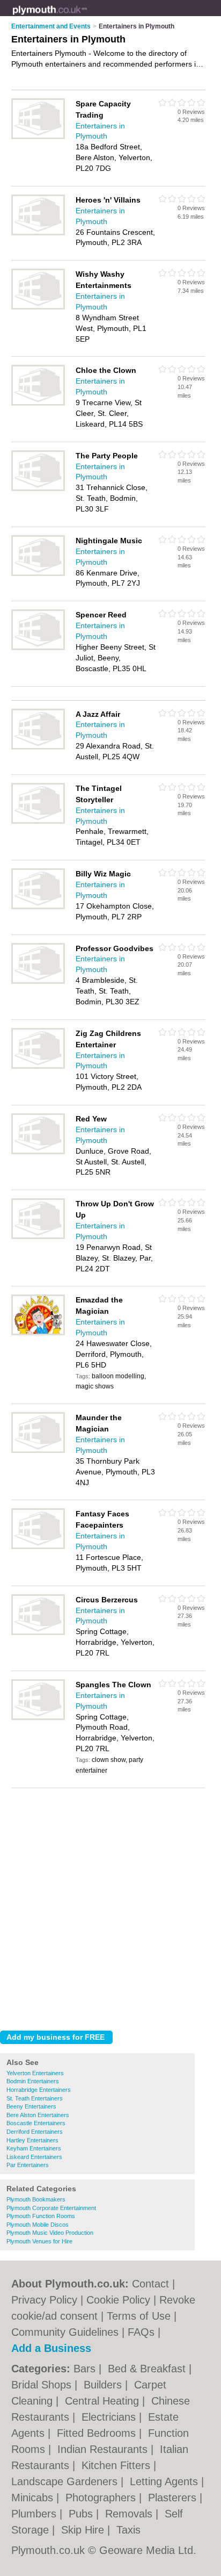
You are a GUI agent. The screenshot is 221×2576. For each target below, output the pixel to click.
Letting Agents (165, 2481)
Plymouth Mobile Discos (38, 2225)
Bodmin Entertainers (33, 2081)
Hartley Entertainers (32, 2140)
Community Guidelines (65, 2332)
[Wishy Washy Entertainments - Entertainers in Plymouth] (38, 307)
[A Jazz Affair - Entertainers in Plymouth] (38, 747)
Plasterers (174, 2498)
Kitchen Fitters (117, 2465)
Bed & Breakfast (148, 2369)
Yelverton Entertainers (35, 2073)
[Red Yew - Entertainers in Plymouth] (38, 1152)
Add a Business (51, 2348)
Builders (104, 2385)
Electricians (110, 2417)
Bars (86, 2369)
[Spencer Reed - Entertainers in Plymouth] (38, 648)
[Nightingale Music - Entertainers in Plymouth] (38, 574)
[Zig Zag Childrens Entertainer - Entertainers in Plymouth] (38, 1067)
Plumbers (35, 2514)
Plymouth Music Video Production (50, 2233)
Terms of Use (139, 2316)
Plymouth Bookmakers (36, 2199)
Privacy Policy (44, 2300)
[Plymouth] (87, 17)
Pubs (82, 2514)
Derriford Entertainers (35, 2132)
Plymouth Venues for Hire (39, 2241)
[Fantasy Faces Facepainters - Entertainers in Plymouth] (38, 1547)
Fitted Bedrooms (98, 2433)
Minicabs (34, 2498)
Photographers (102, 2498)
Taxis (128, 2530)
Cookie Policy (118, 2300)
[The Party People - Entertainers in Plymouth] (38, 489)
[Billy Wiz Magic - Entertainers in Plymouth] (38, 907)
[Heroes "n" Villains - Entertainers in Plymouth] (38, 233)
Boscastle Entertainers (36, 2123)
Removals (130, 2514)
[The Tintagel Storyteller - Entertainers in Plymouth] (38, 822)
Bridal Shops (43, 2385)
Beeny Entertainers (31, 2106)
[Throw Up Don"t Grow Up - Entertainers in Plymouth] (38, 1237)
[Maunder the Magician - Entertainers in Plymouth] (38, 1451)
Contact (150, 2284)
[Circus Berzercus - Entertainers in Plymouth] (38, 1633)
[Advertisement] (110, 1906)
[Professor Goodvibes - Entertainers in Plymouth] (38, 982)
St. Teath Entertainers (35, 2098)
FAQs (141, 2332)
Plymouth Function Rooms (41, 2216)
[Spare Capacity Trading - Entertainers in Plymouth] (38, 137)
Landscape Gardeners (66, 2481)
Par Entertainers (28, 2165)
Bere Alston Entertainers (38, 2115)
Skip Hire (84, 2530)
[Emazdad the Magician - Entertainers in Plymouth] (38, 1333)
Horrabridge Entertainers (39, 2090)
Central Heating (104, 2401)
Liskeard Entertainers (34, 2157)
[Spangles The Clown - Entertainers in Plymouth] (38, 1718)
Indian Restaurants (104, 2449)
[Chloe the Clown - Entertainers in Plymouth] (38, 404)
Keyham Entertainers (34, 2148)
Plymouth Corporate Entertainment (51, 2208)
